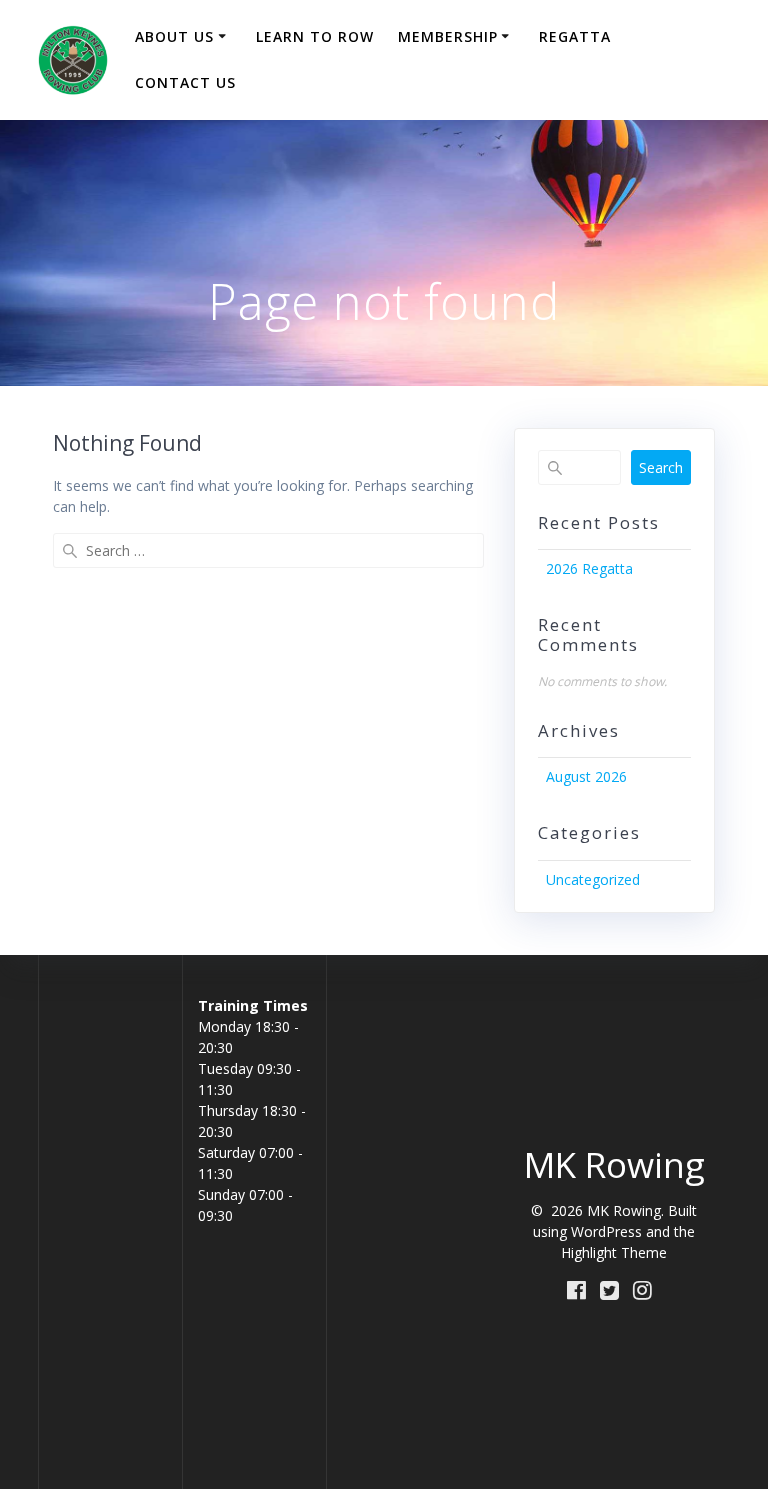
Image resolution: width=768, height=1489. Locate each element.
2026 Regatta (589, 568)
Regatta (575, 36)
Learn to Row (315, 36)
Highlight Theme (614, 1252)
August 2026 (586, 776)
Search (661, 467)
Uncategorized (593, 879)
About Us (174, 36)
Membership (448, 36)
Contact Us (185, 82)
